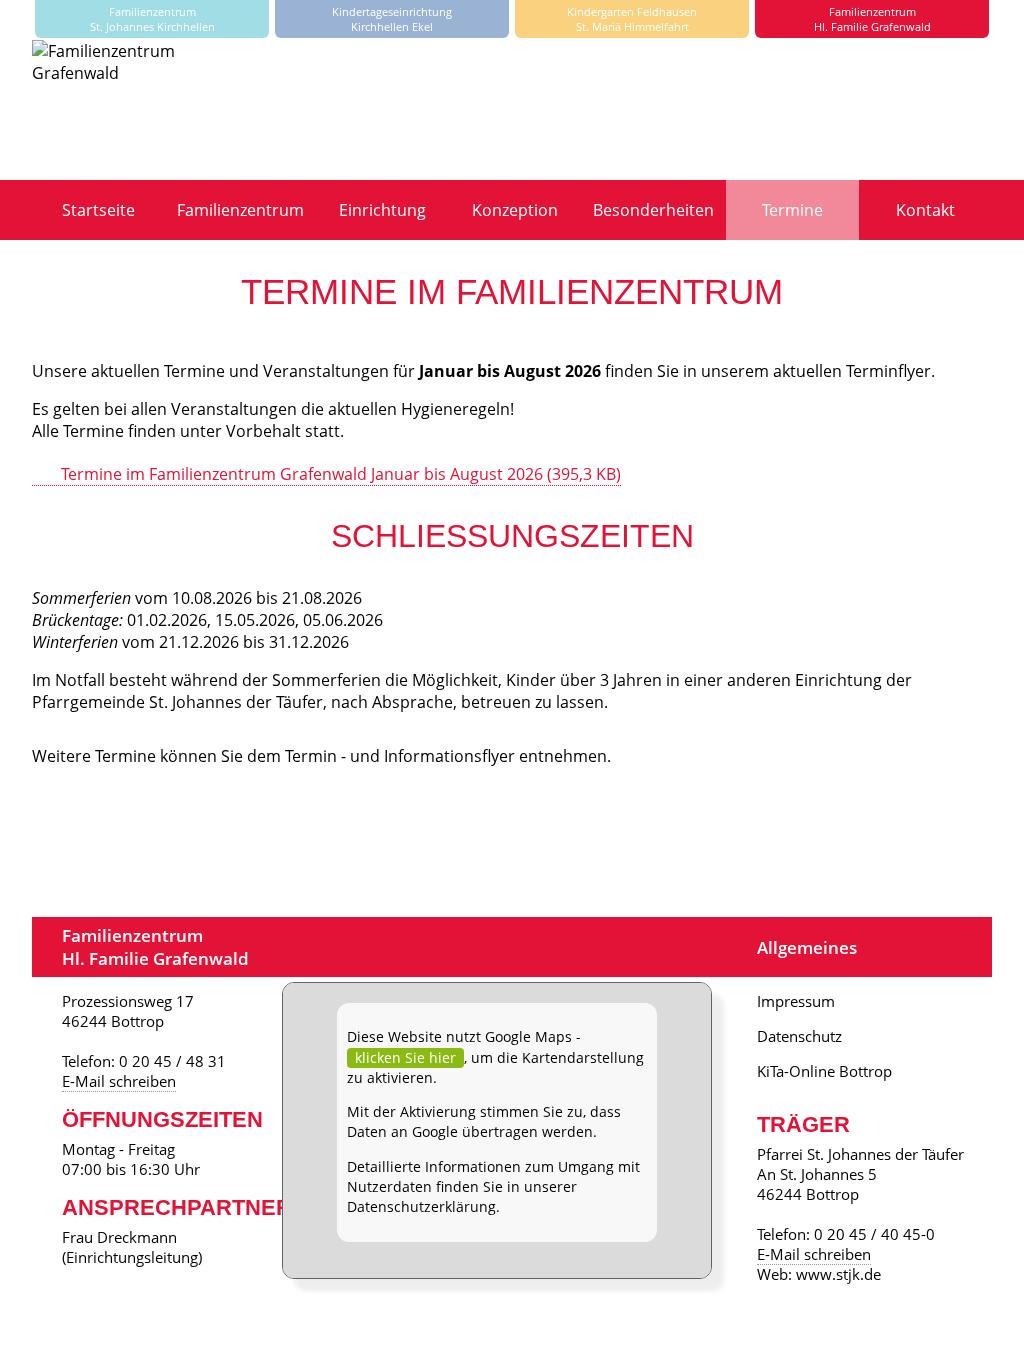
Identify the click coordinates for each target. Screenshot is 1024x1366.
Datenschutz (799, 1036)
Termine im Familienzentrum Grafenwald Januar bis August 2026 (341, 474)
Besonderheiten (653, 210)
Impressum (796, 1001)
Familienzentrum (240, 210)
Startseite (98, 210)
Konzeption (515, 210)
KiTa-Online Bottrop (824, 1071)
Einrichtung (382, 210)
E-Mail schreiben (119, 1081)
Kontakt (925, 210)
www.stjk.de (838, 1274)
